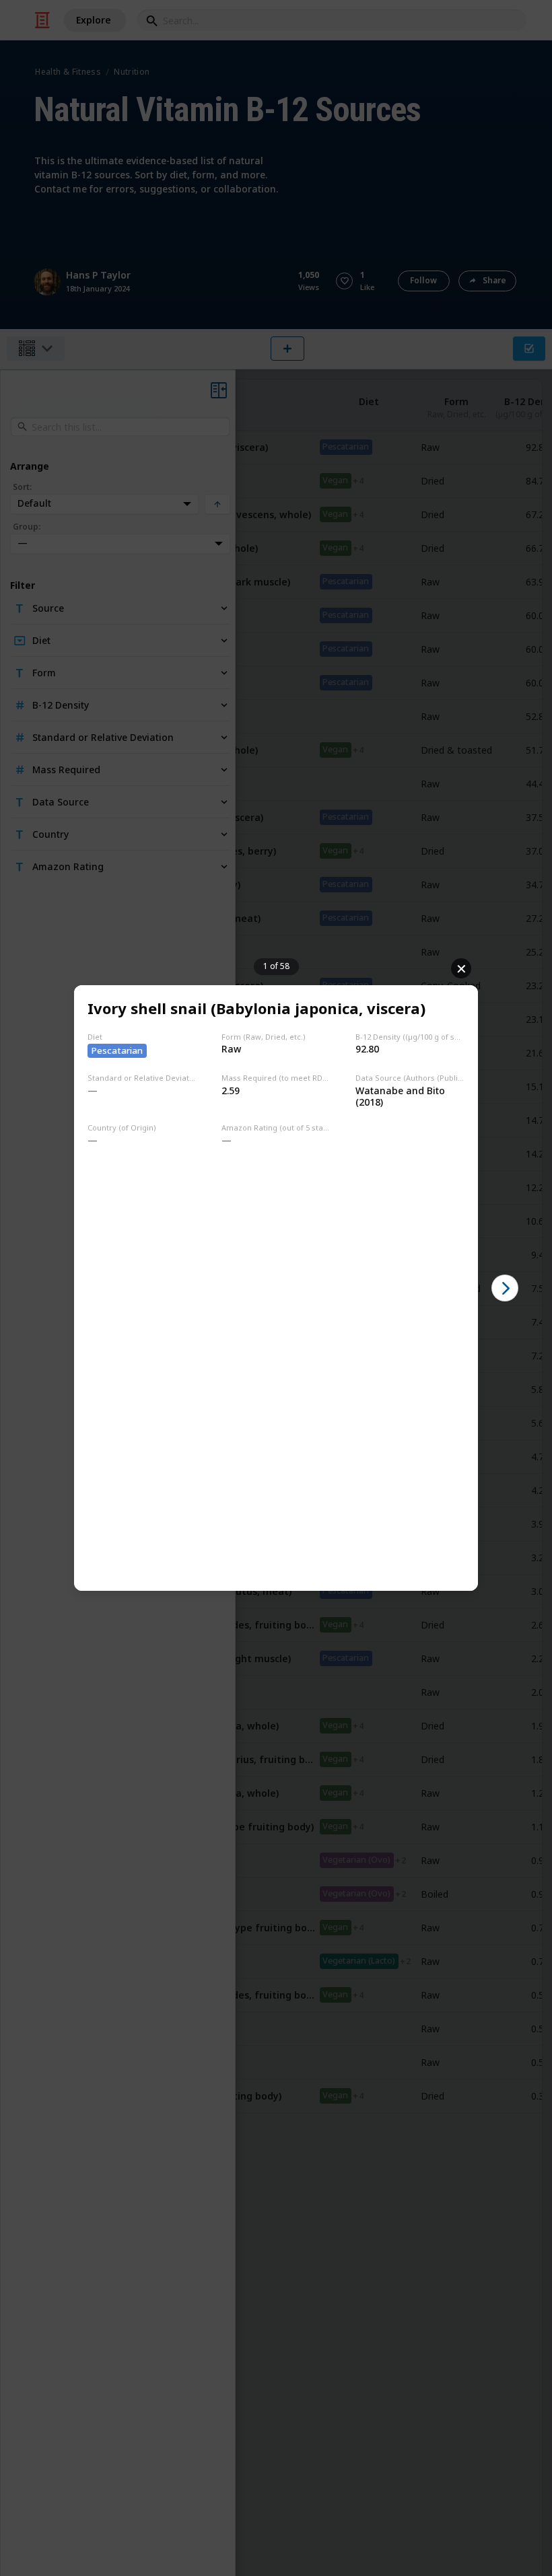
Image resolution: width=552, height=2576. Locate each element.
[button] (505, 1288)
